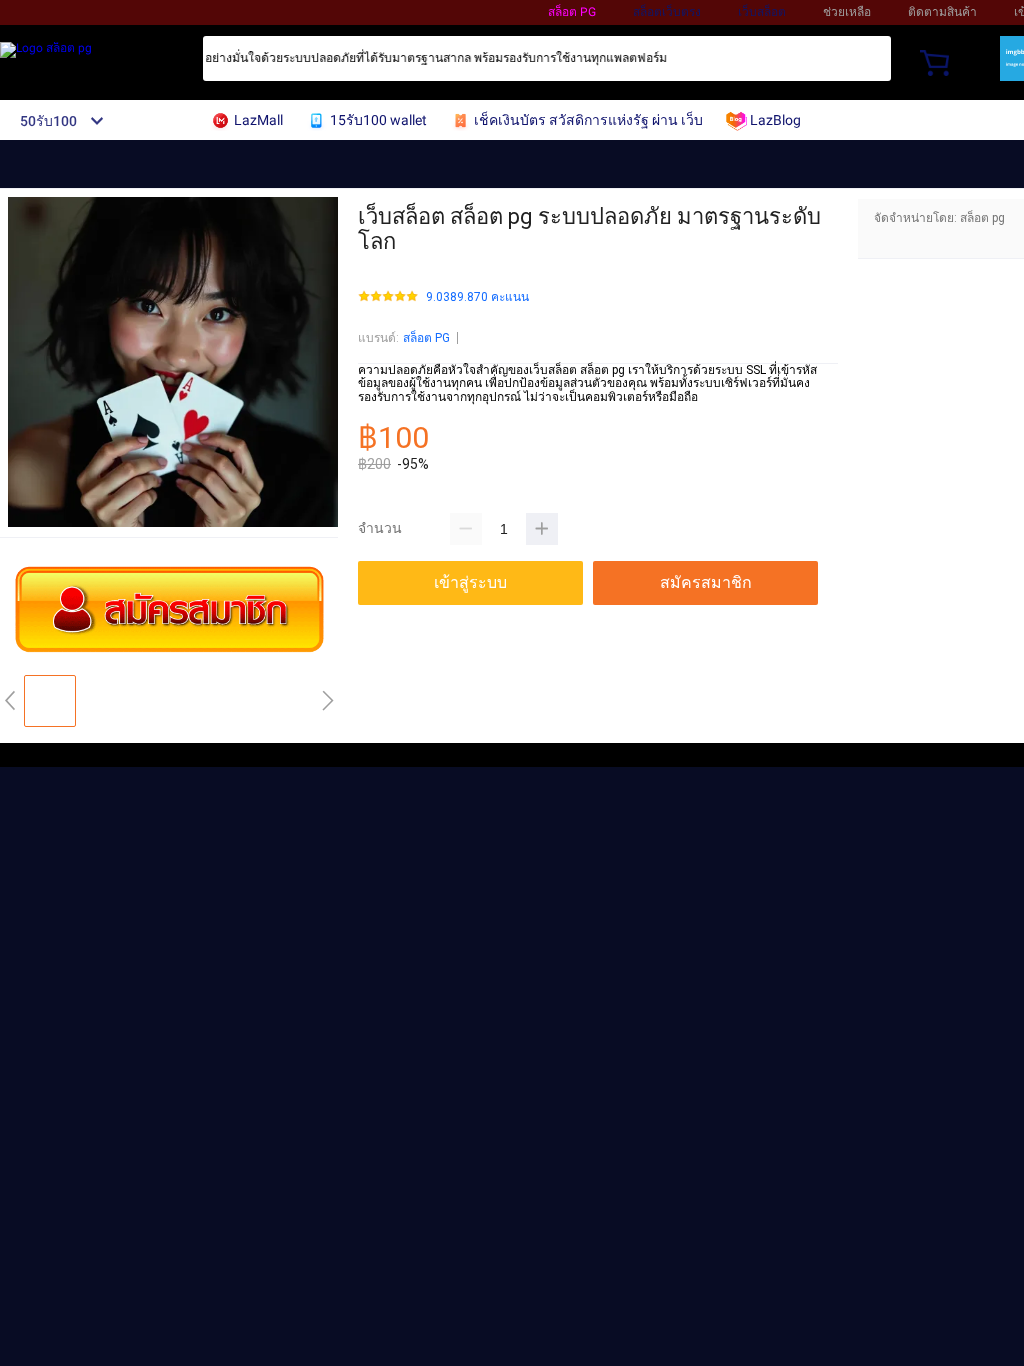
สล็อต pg (572, 12)
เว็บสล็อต (762, 12)
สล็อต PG (426, 338)
